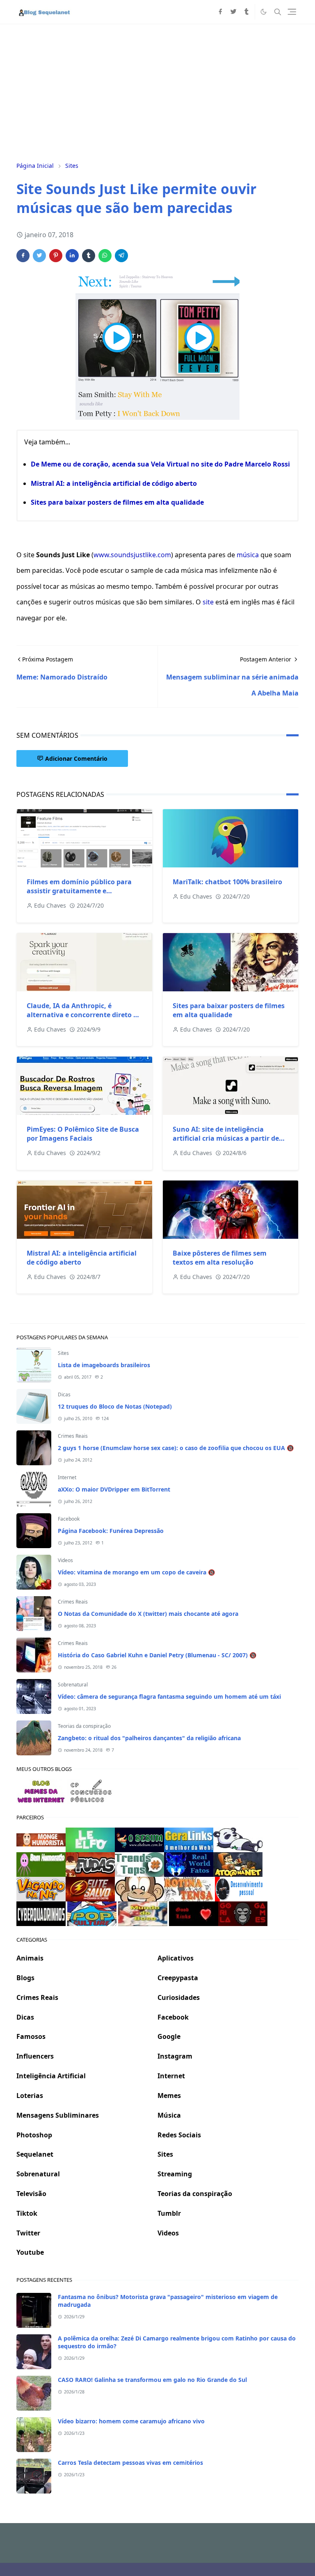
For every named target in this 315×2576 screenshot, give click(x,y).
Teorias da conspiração (84, 1726)
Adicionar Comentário (76, 758)
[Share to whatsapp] (105, 256)
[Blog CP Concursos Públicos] (92, 1791)
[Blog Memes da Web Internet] (41, 1791)
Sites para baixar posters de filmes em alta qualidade (117, 502)
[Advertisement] (157, 92)
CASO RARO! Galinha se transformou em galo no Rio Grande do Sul (152, 2380)
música (248, 555)
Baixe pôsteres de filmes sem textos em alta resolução (220, 1258)
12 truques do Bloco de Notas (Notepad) (115, 1406)
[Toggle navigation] (292, 12)
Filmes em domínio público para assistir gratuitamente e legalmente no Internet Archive (79, 891)
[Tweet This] (39, 256)
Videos (65, 1560)
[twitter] (233, 12)
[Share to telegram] (121, 256)
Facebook (69, 1519)
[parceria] (90, 1839)
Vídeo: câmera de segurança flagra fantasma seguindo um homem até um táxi (169, 1696)
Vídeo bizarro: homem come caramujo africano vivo (131, 2421)
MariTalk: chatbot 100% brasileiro (227, 882)
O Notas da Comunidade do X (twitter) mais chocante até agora (148, 1614)
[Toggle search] (278, 12)
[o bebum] (139, 1839)
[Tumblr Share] (89, 256)
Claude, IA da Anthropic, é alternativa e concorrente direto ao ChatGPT (84, 1015)
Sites (63, 1353)
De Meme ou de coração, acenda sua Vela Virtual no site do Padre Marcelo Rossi (160, 464)
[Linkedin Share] (72, 256)
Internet (67, 1477)
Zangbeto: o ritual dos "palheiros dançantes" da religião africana (149, 1738)
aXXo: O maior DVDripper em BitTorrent (114, 1489)
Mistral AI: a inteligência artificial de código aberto (114, 483)
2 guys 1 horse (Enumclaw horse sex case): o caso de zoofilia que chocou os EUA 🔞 (176, 1448)
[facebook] (220, 12)
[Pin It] (56, 256)
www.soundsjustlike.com (132, 555)
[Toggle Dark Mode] (264, 12)
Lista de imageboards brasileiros (104, 1365)
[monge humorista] (41, 1839)
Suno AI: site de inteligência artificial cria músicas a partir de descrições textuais (226, 1138)
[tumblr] (247, 12)
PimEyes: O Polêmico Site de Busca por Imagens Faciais (83, 1134)
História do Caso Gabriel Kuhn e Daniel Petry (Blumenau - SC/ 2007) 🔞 (157, 1655)
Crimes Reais (73, 1436)
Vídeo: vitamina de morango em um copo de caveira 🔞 (136, 1572)
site (208, 602)
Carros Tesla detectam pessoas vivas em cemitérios (130, 2463)
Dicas (64, 1394)
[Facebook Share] (23, 256)
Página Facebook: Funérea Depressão (111, 1531)
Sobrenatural (73, 1685)
